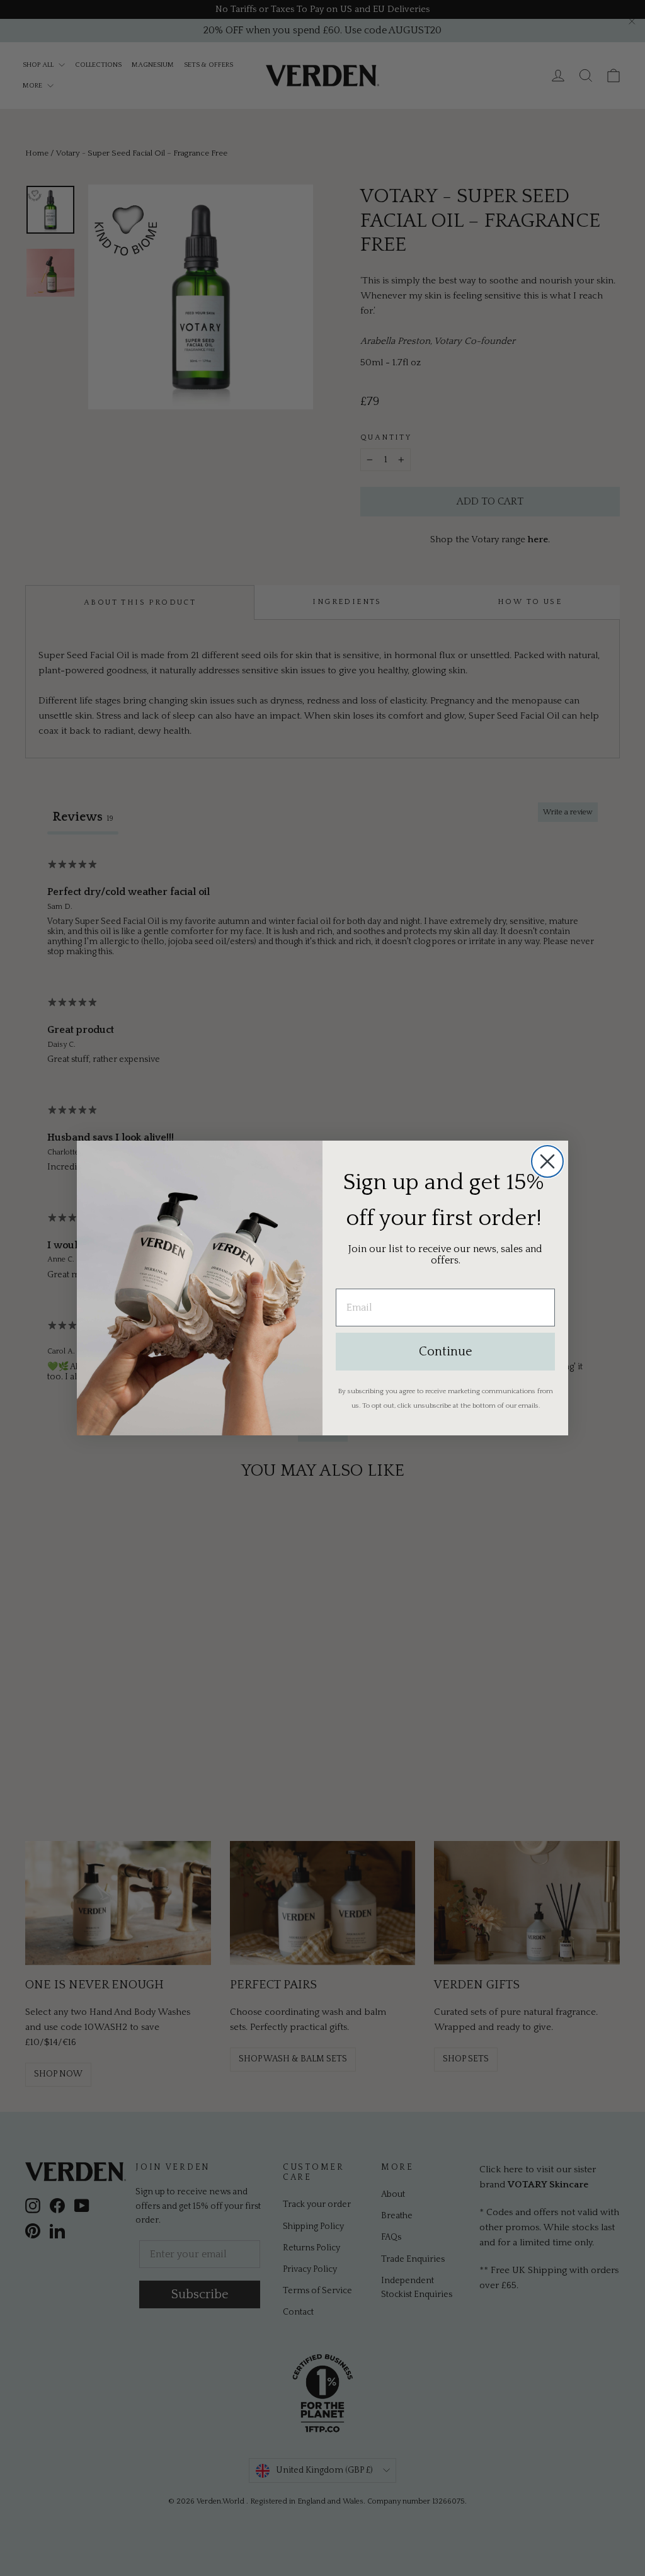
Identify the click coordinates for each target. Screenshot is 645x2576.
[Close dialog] (547, 1161)
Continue (446, 1352)
